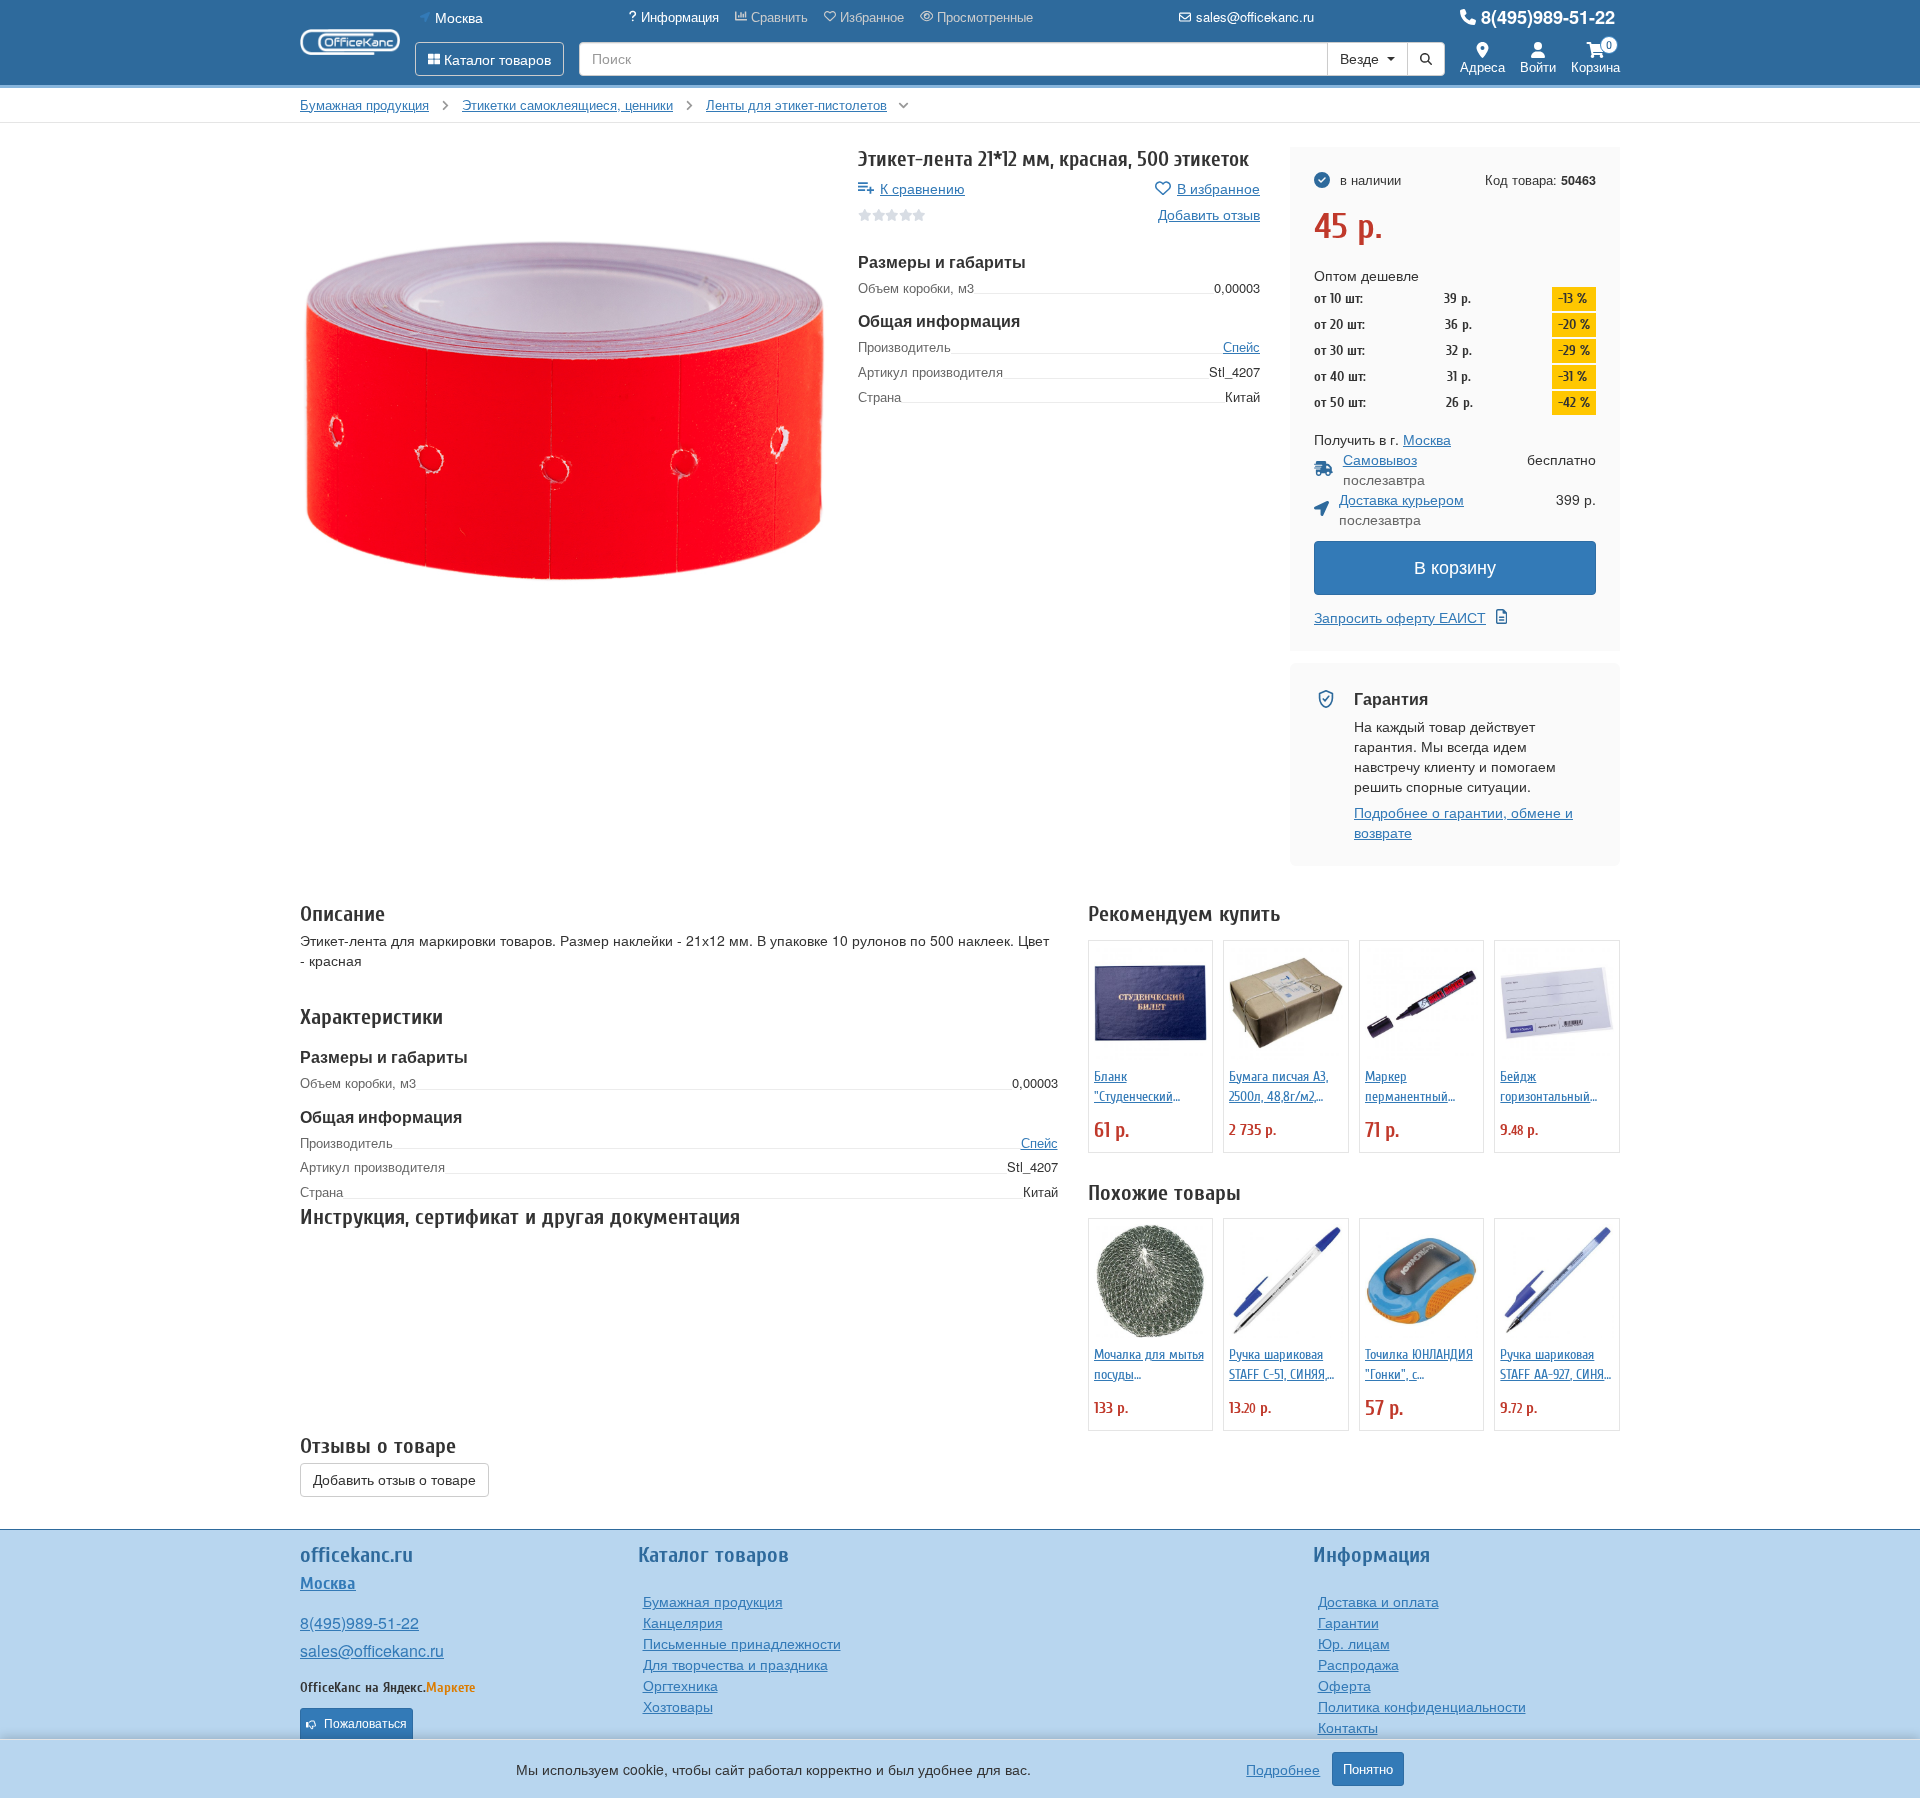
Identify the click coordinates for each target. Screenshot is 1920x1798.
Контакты (1348, 1727)
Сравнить (777, 17)
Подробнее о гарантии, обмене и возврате (1463, 822)
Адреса (1482, 66)
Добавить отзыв (1209, 214)
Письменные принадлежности (742, 1643)
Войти (1538, 66)
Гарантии (1348, 1622)
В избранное (1218, 188)
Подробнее (1283, 1769)
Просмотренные (983, 17)
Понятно (1368, 1769)
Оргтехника (680, 1685)
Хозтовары (678, 1706)
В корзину (1455, 568)
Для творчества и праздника (735, 1664)
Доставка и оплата (1378, 1601)
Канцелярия (683, 1622)
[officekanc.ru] (350, 42)
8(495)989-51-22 (1548, 17)
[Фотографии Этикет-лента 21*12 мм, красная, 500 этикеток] (564, 411)
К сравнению (922, 188)
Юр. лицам (1354, 1643)
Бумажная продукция (713, 1601)
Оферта (1344, 1685)
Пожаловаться (365, 1724)
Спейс (1241, 347)
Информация (678, 17)
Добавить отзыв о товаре (394, 1480)
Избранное (870, 17)
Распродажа (1358, 1664)
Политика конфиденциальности (1422, 1706)
